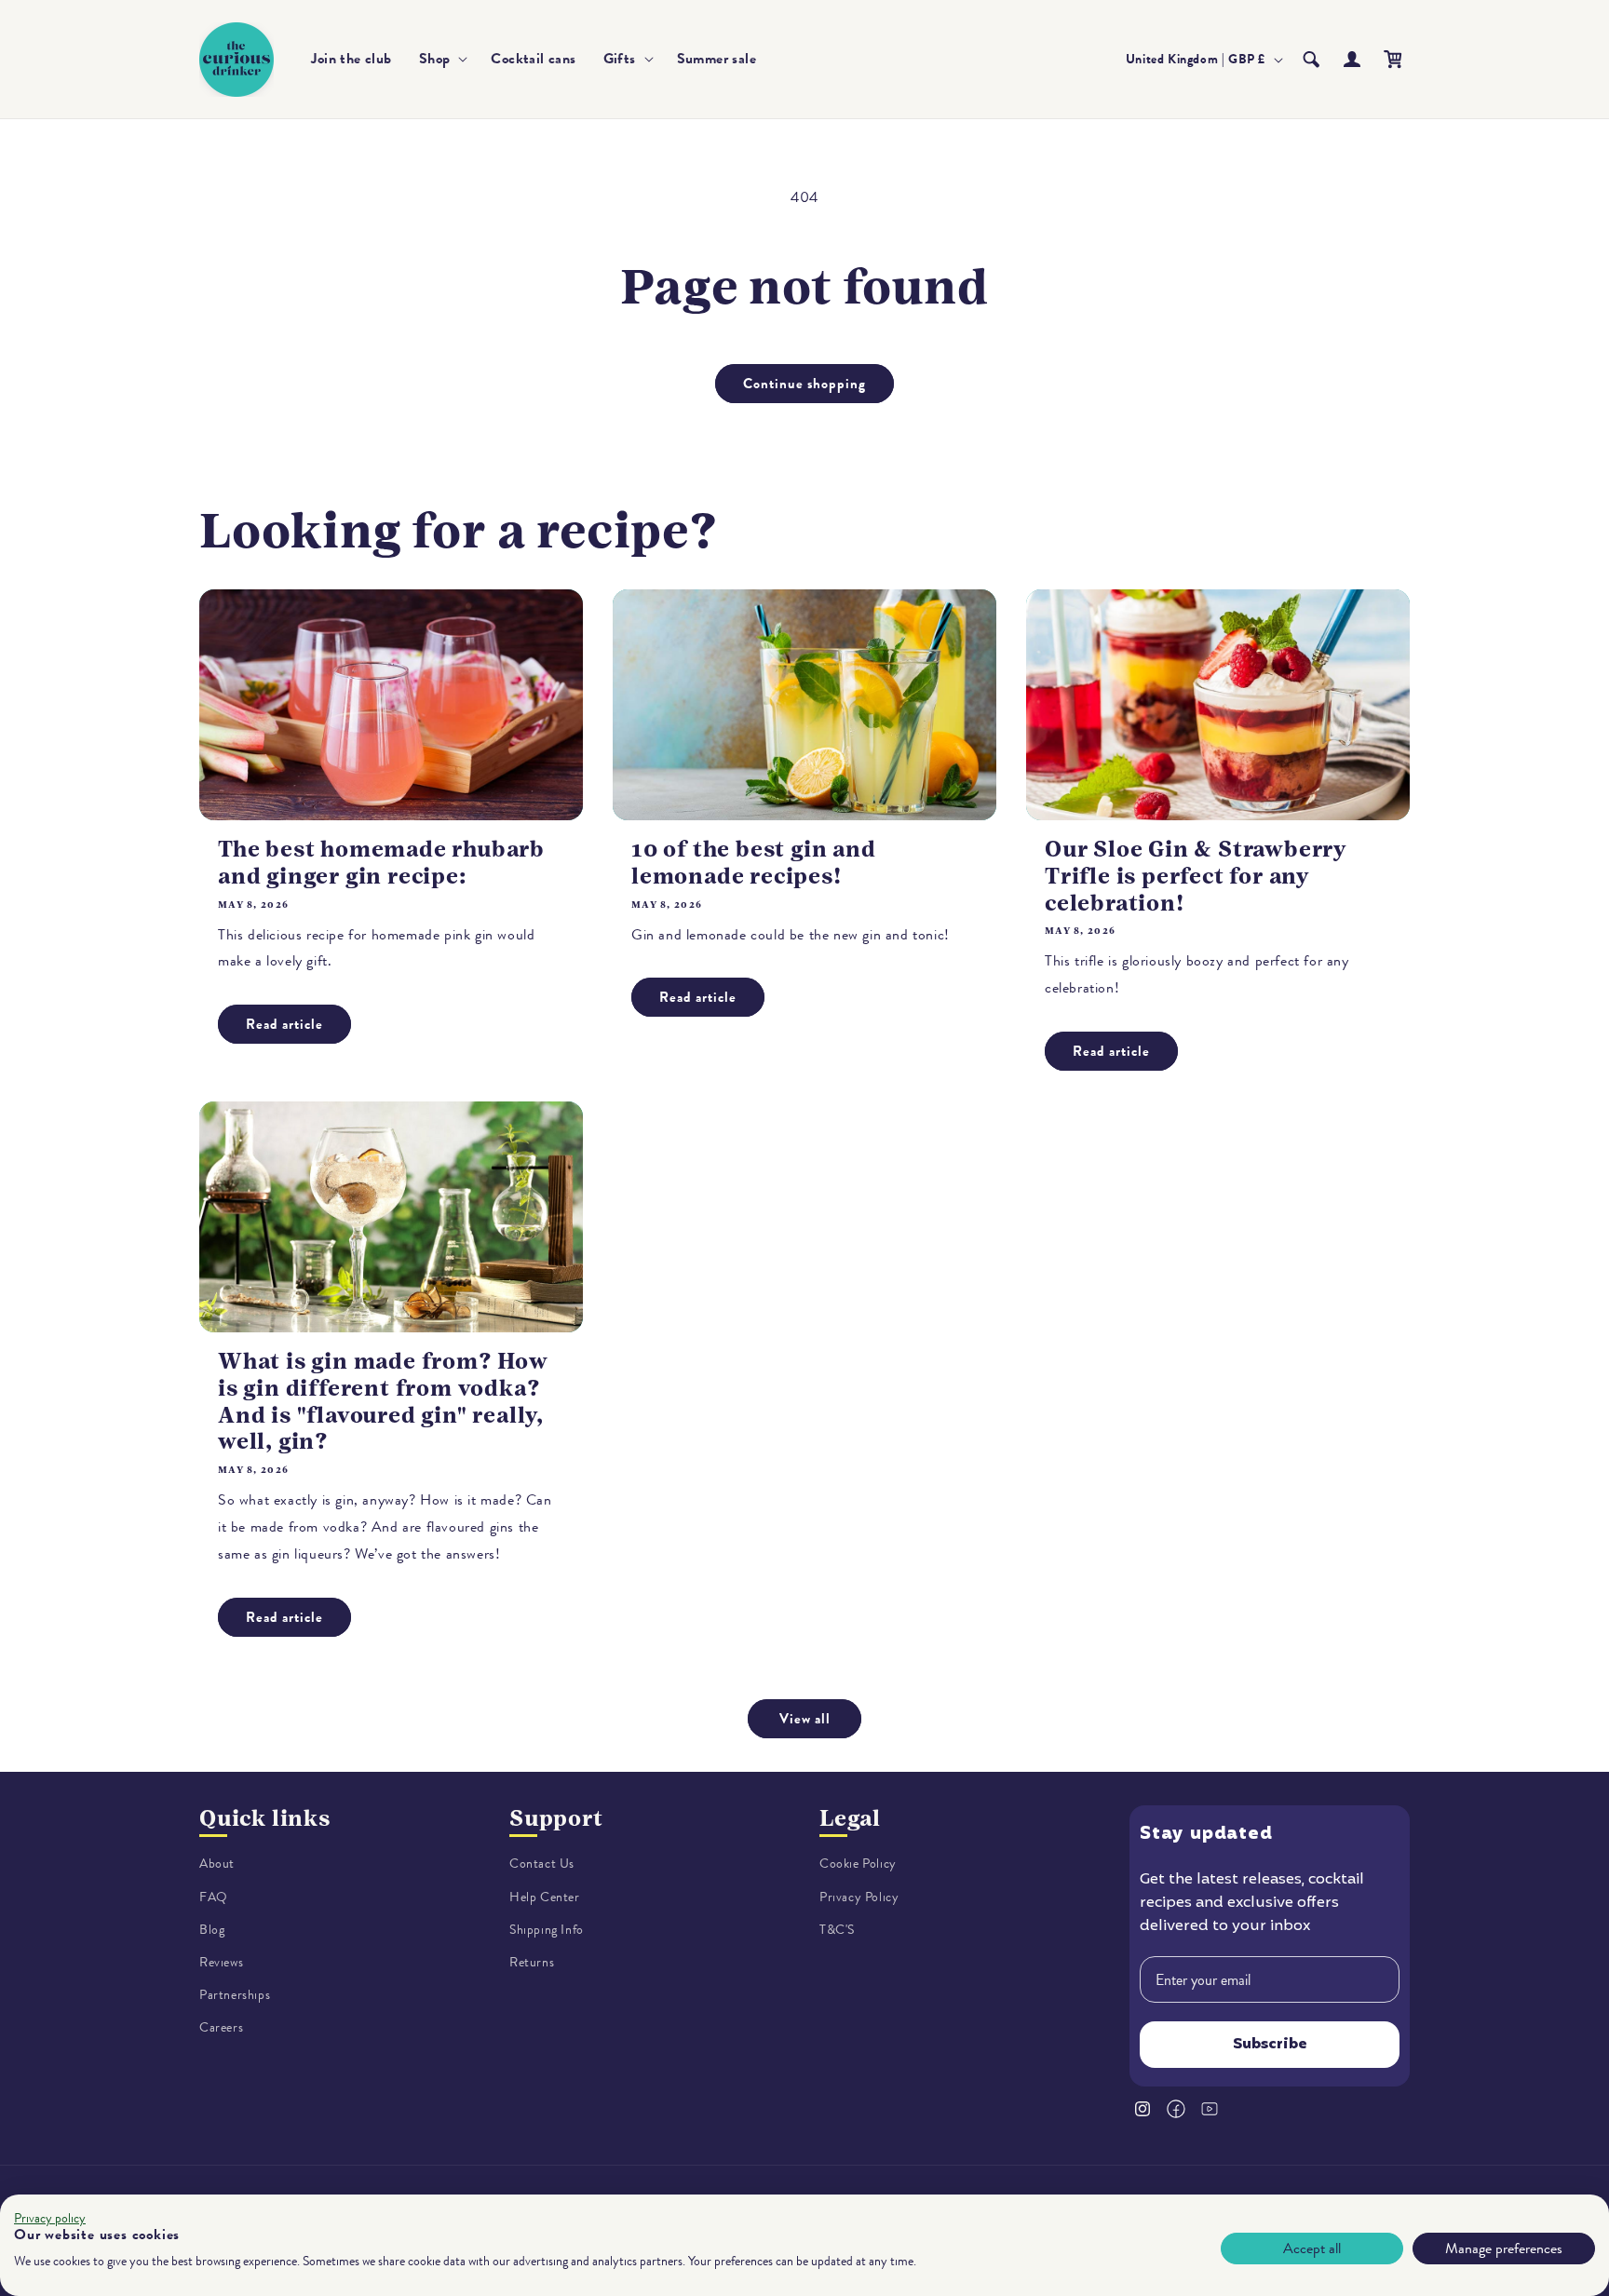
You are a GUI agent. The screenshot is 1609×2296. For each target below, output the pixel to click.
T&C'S (837, 1930)
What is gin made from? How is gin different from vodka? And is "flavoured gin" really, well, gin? (383, 1401)
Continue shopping (804, 384)
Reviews (221, 1962)
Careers (221, 2027)
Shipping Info (547, 1930)
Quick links (265, 1818)
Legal (850, 1818)
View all (805, 1719)
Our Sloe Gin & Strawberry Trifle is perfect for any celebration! (1196, 876)
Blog (212, 1930)
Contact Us (542, 1864)
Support (556, 1818)
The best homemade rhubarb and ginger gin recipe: (381, 863)
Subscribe (1270, 2045)
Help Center (545, 1897)
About (217, 1864)
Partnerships (235, 1995)
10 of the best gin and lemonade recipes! (754, 863)
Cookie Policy (858, 1864)
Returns (532, 1962)
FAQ (214, 1897)
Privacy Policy (859, 1897)
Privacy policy (50, 2218)
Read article (284, 1024)
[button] (442, 59)
